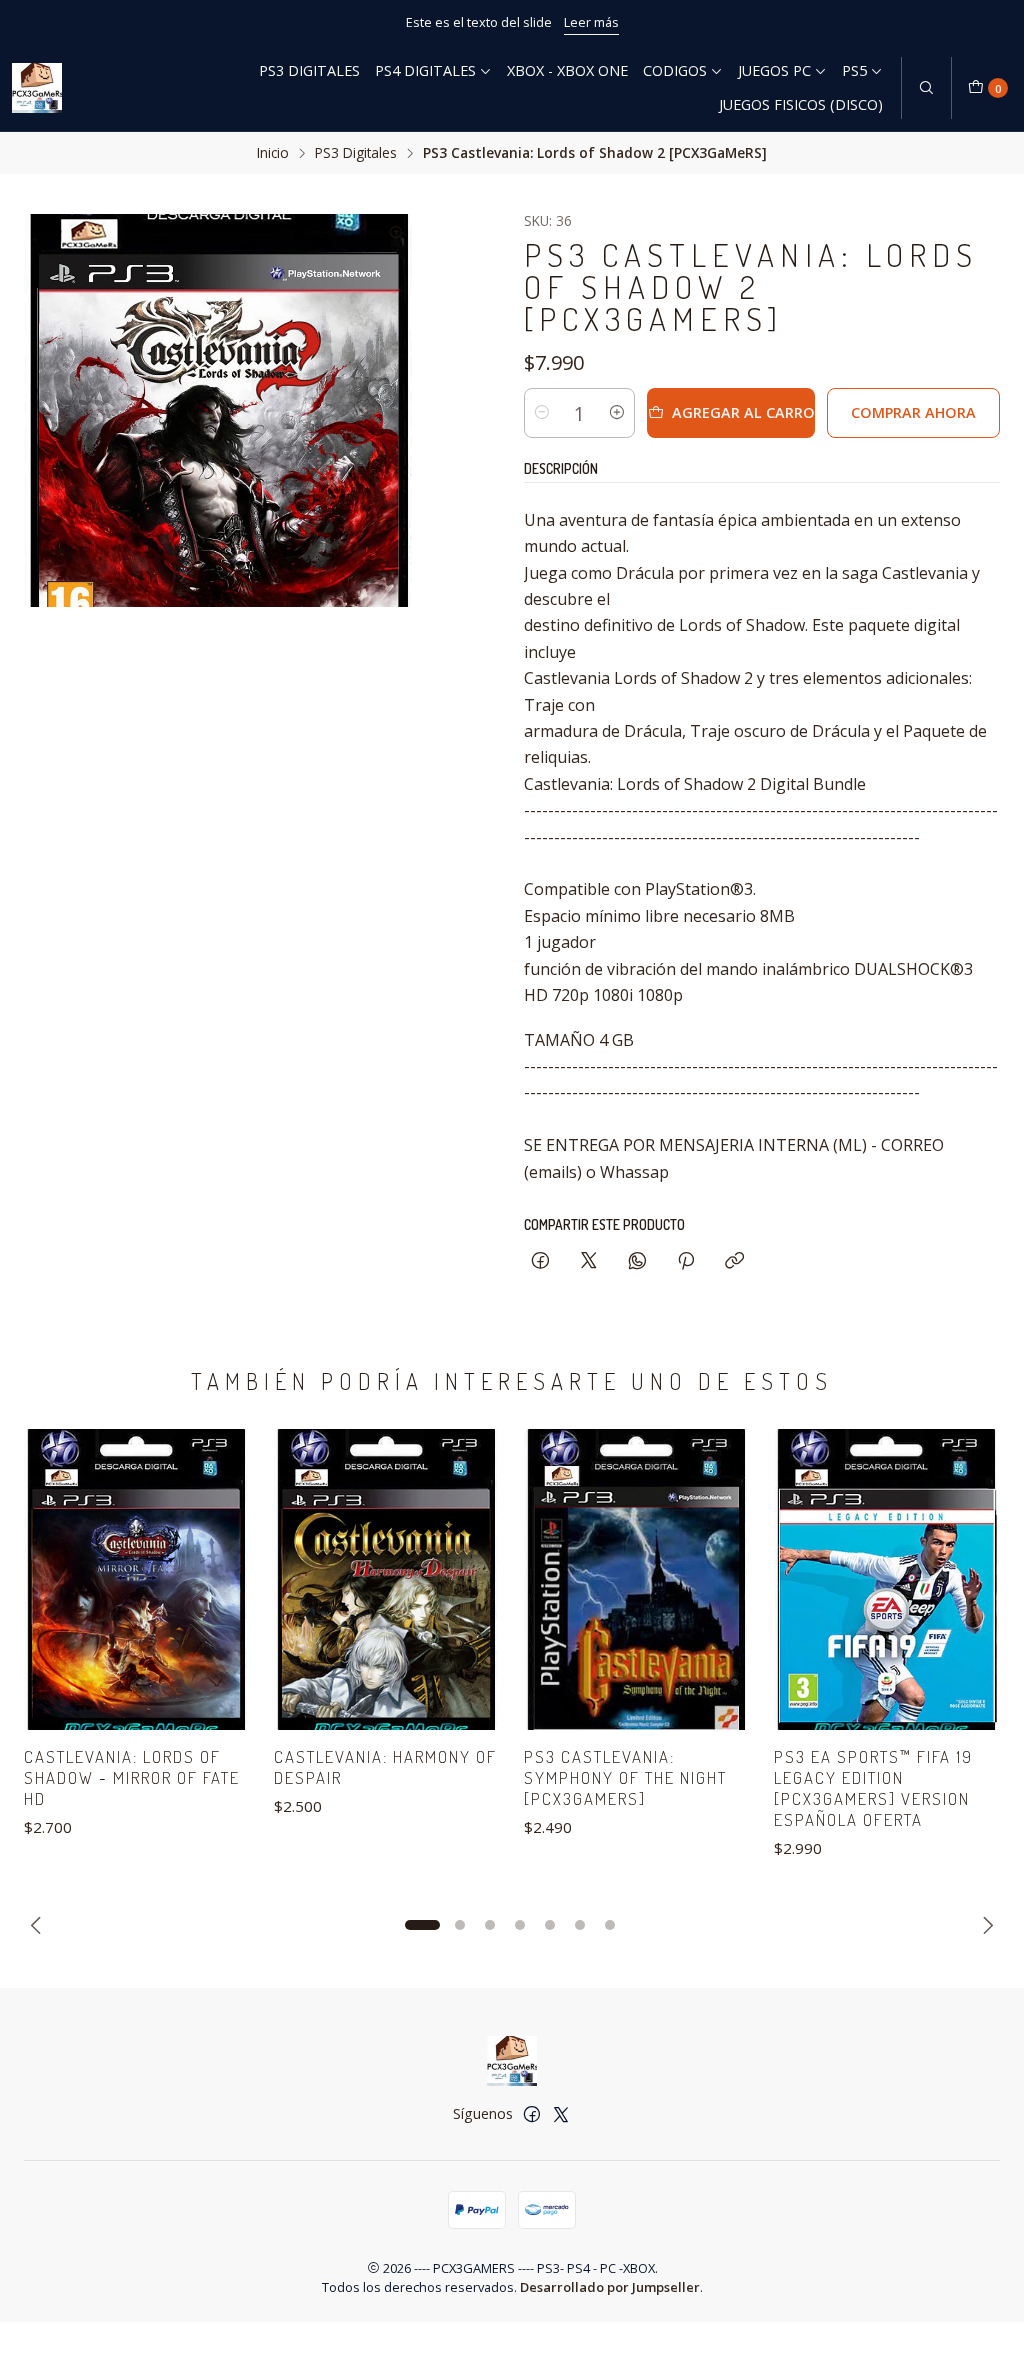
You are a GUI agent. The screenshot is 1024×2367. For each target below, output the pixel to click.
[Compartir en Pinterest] (686, 1261)
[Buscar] (926, 88)
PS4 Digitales (425, 70)
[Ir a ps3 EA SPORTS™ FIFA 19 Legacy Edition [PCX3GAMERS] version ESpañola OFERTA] (887, 1579)
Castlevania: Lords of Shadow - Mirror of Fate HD (132, 1777)
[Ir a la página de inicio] (37, 88)
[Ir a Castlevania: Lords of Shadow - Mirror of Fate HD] (137, 1579)
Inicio (273, 153)
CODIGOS (675, 70)
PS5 (854, 70)
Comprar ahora (913, 412)
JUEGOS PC (774, 70)
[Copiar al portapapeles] (734, 1261)
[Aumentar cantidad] (617, 413)
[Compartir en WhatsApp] (637, 1261)
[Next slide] (985, 1925)
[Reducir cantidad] (542, 413)
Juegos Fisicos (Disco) (801, 104)
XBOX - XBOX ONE (567, 70)
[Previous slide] (39, 1925)
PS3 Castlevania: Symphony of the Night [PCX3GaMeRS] (625, 1777)
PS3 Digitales (309, 70)
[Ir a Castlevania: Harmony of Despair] (387, 1579)
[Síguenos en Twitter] (561, 2114)
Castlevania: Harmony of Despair (385, 1767)
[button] (422, 1925)
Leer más (591, 22)
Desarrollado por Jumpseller (610, 2287)
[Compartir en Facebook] (540, 1261)
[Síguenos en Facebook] (532, 2114)
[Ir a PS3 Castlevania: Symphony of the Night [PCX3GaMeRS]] (637, 1579)
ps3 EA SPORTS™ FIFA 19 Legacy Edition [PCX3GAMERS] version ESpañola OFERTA (873, 1788)
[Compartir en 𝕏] (589, 1261)
